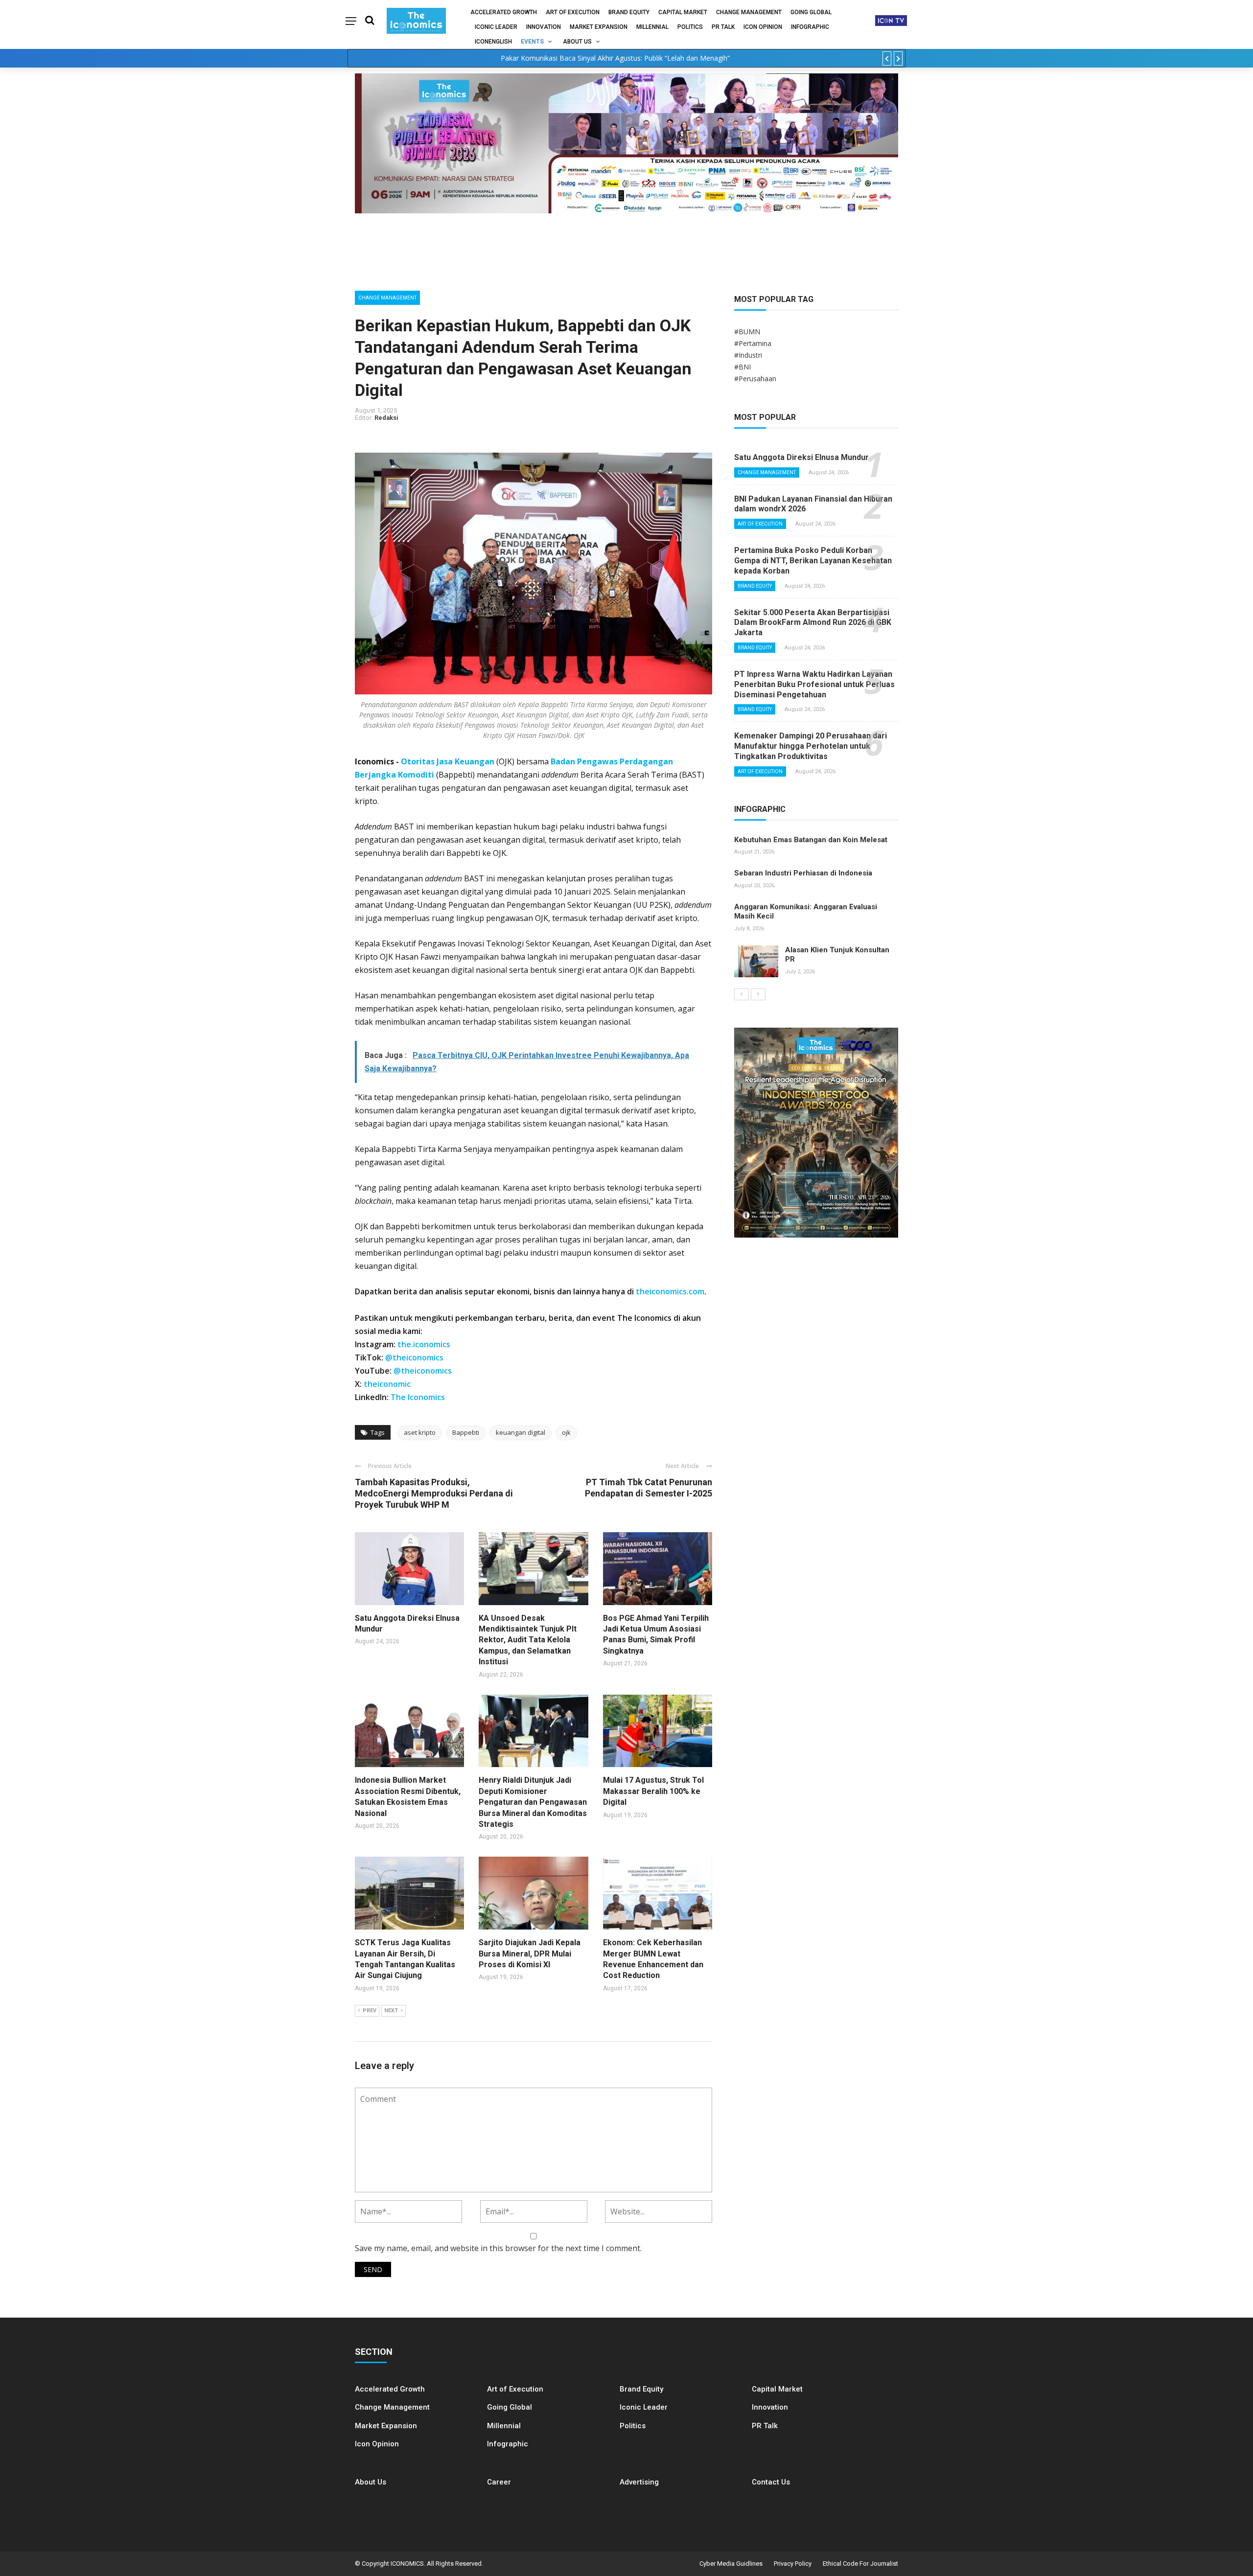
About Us (577, 42)
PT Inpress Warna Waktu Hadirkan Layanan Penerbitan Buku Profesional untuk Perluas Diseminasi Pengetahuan (814, 684)
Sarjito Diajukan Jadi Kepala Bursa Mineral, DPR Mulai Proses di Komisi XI (530, 1954)
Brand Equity (629, 12)
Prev (370, 2011)
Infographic (508, 2444)
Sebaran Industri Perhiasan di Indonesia (803, 873)
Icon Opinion (763, 27)
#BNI (743, 367)
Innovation (544, 27)
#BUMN (747, 332)
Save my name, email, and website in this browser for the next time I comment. (498, 2248)
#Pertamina (753, 343)
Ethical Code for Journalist (860, 2564)
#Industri (748, 355)
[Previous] (742, 994)
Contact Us (771, 2482)
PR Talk (723, 27)
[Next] (758, 994)
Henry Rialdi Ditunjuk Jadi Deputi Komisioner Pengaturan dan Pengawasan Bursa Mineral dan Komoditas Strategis (533, 1802)
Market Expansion (599, 27)
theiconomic (387, 1384)
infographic (810, 27)
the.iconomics (424, 1344)
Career (499, 2482)
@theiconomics (414, 1357)
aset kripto (420, 1432)
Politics (690, 27)
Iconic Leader (496, 27)
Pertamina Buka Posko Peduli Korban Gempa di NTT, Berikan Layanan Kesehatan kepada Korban (813, 561)
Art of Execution (573, 12)
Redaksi (386, 418)
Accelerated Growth (504, 12)
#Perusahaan (755, 379)
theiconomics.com (670, 1291)
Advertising (639, 2482)
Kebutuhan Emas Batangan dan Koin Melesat (811, 840)
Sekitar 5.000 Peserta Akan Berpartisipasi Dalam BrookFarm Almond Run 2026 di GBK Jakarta (813, 623)
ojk (566, 1432)
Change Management (749, 12)
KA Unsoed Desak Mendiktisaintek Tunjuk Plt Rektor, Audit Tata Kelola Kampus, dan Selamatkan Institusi (528, 1640)
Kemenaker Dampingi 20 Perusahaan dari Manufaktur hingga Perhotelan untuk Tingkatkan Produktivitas (811, 746)
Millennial (652, 27)
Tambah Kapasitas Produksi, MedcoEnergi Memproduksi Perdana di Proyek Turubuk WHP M (434, 1494)
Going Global (811, 12)
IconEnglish (493, 42)
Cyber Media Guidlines (731, 2564)
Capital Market (683, 12)
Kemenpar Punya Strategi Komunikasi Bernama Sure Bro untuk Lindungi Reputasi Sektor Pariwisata (615, 58)
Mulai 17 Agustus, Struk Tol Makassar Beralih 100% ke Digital (653, 1791)
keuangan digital (521, 1432)
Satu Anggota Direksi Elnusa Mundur (801, 457)
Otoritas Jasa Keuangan (448, 761)
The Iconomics (418, 1397)
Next (391, 2011)
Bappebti (466, 1432)
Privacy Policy (793, 2564)
